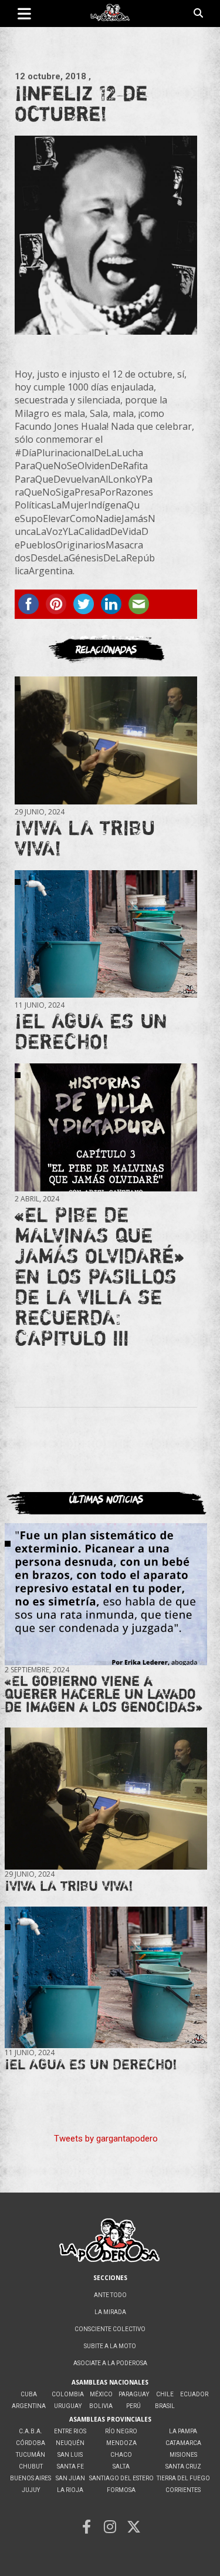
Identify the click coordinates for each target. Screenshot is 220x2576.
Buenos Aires (31, 2478)
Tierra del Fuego (183, 2478)
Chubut (31, 2466)
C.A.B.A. (31, 2431)
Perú (133, 2406)
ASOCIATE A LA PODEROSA (110, 2363)
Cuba (29, 2394)
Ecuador (194, 2394)
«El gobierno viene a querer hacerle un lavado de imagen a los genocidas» (104, 1694)
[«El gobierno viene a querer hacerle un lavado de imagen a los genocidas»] (106, 1594)
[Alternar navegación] (24, 14)
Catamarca (183, 2443)
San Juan (70, 2478)
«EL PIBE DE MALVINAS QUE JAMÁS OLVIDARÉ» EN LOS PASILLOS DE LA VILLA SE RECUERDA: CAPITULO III (99, 1276)
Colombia (68, 2394)
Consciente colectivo (110, 2329)
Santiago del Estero (121, 2478)
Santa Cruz (183, 2466)
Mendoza (121, 2443)
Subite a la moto (110, 2346)
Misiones (183, 2455)
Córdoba (31, 2443)
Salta (121, 2466)
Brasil (165, 2406)
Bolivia (101, 2406)
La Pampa (183, 2431)
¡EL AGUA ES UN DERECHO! (91, 1031)
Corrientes (183, 2490)
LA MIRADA (110, 2312)
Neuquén (70, 2443)
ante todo (110, 2295)
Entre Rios (70, 2431)
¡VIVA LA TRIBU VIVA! (85, 838)
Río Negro (121, 2431)
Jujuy (31, 2490)
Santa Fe (70, 2466)
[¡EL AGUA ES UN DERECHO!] (106, 934)
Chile (165, 2394)
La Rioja (70, 2490)
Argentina (29, 2406)
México (101, 2394)
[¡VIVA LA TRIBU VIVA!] (106, 741)
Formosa (121, 2490)
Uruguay (68, 2406)
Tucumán (31, 2455)
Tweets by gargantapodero (106, 2139)
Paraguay (134, 2394)
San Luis (70, 2455)
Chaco (121, 2455)
